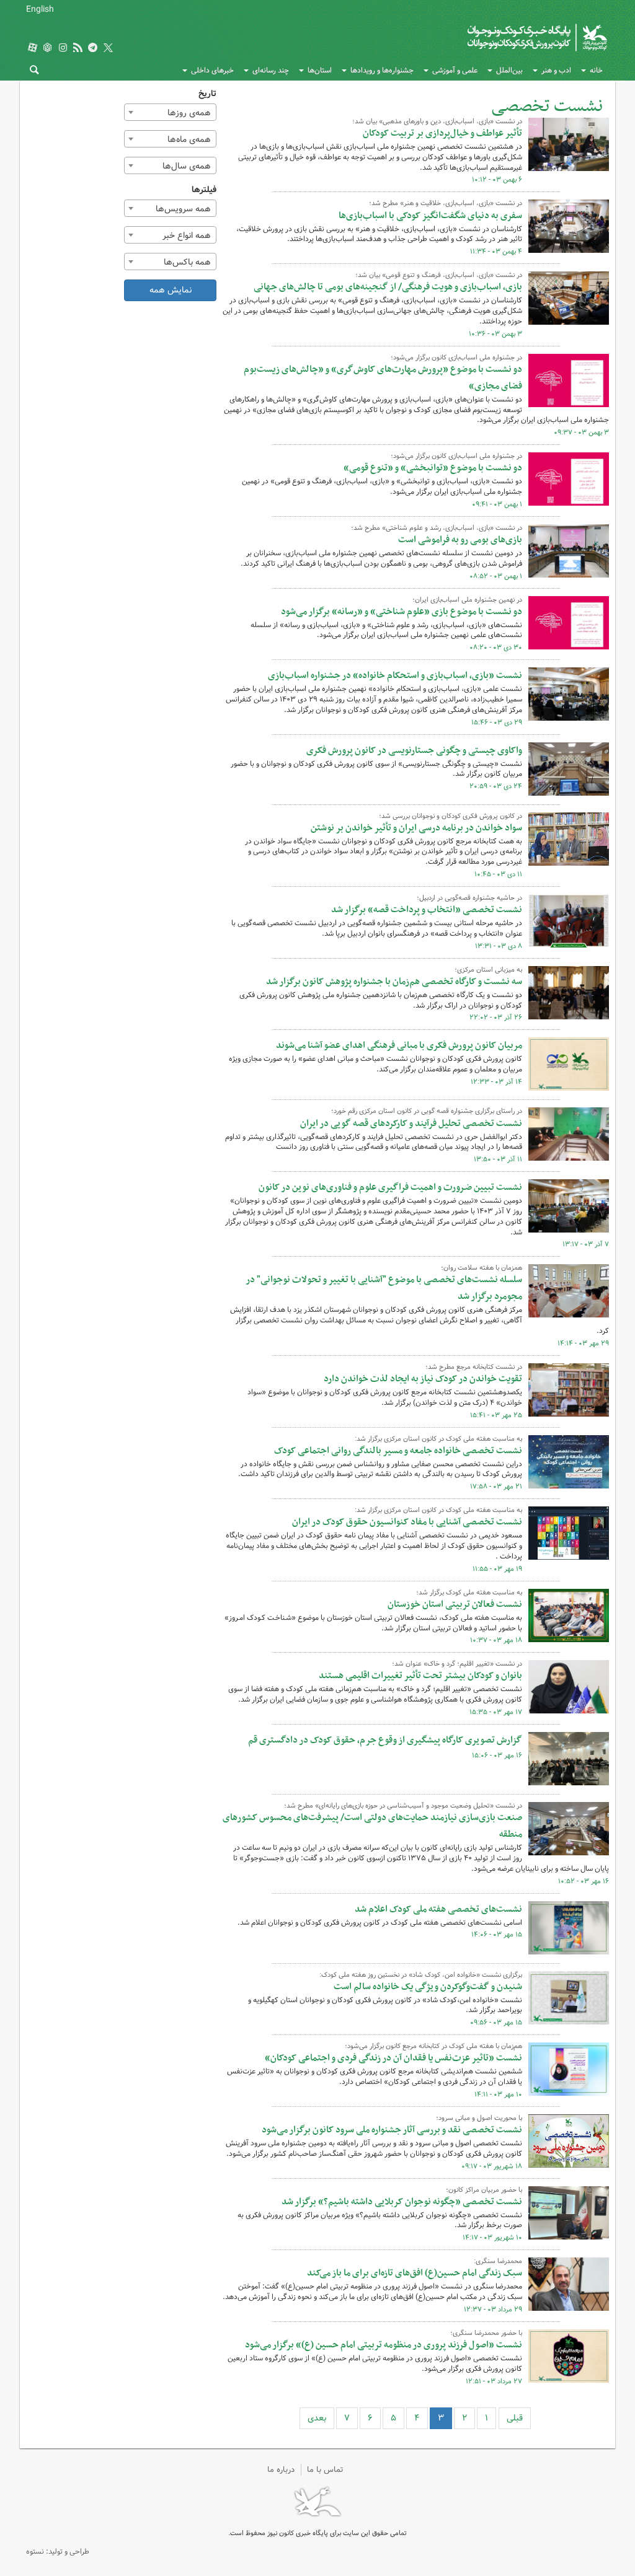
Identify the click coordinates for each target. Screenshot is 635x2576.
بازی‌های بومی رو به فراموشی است (460, 540)
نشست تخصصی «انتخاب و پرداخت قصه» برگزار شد (427, 910)
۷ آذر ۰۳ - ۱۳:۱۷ (586, 1244)
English (40, 9)
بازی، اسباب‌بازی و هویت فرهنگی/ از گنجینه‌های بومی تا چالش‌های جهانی (388, 287)
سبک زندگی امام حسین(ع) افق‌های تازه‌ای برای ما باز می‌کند (415, 2273)
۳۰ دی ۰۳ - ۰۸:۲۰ (496, 648)
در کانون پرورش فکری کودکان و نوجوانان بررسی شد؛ (451, 816)
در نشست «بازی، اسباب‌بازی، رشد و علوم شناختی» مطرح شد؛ (437, 528)
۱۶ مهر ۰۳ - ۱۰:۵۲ (584, 1881)
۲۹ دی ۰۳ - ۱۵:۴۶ (497, 723)
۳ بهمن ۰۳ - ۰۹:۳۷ (581, 433)
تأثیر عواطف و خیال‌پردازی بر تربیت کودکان (442, 133)
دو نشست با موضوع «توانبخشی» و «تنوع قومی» (433, 468)
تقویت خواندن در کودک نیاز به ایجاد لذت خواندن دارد (423, 1379)
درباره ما (281, 2470)
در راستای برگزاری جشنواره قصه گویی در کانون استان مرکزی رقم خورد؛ (427, 1111)
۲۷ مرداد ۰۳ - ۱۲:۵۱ (494, 2381)
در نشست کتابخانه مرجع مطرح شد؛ (474, 1367)
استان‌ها (320, 70)
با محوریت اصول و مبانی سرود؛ (479, 2118)
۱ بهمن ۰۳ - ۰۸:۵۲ (496, 576)
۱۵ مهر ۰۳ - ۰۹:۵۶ (496, 2023)
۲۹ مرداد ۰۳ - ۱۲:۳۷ (493, 2310)
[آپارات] (32, 49)
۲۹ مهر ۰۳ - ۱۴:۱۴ (583, 1343)
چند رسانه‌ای (271, 70)
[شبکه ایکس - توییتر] (108, 49)
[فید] (78, 49)
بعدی (317, 2418)
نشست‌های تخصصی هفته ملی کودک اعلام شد (438, 1909)
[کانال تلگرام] (93, 49)
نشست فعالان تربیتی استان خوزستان (455, 1604)
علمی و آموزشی (455, 70)
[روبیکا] (48, 49)
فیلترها (204, 190)
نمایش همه (171, 290)
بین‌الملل (509, 70)
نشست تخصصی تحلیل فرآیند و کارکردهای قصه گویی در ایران (411, 1123)
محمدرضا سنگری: (498, 2261)
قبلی (515, 2418)
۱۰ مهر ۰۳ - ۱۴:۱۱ (498, 2095)
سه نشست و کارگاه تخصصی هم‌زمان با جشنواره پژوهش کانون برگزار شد (394, 982)
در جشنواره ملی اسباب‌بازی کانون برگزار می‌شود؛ (456, 358)
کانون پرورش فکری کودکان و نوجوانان (489, 37)
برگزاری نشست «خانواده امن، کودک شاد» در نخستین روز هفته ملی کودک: (421, 1975)
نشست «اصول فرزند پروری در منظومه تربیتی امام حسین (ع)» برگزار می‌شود (384, 2345)
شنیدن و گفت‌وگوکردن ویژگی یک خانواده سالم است (428, 1987)
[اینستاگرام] (63, 49)
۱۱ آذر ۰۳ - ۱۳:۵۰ (498, 1159)
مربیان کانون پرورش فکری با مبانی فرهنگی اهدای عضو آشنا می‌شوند (399, 1045)
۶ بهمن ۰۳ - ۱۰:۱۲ (497, 180)
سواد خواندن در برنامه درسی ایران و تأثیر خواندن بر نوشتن (416, 828)
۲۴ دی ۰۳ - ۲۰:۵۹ (496, 786)
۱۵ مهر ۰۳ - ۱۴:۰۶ (497, 1935)
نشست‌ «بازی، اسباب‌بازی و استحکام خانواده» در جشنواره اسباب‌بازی (395, 675)
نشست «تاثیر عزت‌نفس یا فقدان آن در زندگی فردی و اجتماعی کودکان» (393, 2058)
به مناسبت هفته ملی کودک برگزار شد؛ (469, 1593)
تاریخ (207, 94)
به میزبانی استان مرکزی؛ (488, 970)
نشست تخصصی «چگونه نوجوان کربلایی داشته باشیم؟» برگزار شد (402, 2202)
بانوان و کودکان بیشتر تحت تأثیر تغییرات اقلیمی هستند (420, 1676)
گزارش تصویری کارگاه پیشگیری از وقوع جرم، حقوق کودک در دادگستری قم (385, 1740)
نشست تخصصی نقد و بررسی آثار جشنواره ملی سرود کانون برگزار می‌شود (392, 2130)
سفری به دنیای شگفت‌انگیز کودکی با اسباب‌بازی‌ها (430, 216)
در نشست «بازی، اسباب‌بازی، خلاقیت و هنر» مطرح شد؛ (446, 203)
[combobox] (170, 112)
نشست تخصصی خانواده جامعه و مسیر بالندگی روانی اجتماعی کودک (398, 1451)
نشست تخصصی (547, 106)
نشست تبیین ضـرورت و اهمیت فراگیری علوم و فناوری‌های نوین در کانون (390, 1187)
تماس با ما (325, 2470)
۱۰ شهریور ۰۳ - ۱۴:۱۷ (492, 2238)
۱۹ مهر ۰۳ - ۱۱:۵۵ (497, 1569)
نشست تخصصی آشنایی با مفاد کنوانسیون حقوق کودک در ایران (407, 1522)
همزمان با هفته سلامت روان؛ (482, 1268)
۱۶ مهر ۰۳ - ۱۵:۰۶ (497, 1756)
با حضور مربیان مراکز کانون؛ (484, 2190)
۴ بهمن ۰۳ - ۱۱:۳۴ (496, 252)
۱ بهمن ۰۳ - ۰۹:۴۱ (497, 504)
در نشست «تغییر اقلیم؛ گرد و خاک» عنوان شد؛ (457, 1664)
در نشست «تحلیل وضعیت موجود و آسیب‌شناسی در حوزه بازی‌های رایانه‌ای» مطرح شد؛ (403, 1806)
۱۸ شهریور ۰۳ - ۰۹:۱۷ (492, 2166)
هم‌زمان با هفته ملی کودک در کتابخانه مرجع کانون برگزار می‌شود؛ (433, 2046)
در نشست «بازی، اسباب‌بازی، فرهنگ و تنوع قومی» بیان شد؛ (439, 275)
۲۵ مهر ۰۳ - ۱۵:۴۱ (496, 1415)
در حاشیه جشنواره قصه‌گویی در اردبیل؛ (469, 898)
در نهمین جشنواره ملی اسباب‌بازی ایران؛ (467, 600)
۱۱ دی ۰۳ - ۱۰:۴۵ (498, 874)
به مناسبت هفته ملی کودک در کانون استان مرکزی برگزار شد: (438, 1439)
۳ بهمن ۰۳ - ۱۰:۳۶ (495, 334)
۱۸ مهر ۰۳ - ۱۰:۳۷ (496, 1640)
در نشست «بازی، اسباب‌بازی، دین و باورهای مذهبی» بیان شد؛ (437, 121)
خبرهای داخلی (212, 70)
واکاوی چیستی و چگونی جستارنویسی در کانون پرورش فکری (414, 750)
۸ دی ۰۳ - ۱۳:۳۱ (499, 946)
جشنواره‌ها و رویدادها (382, 70)
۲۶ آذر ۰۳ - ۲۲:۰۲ (496, 1018)
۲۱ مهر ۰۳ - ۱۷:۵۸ (496, 1487)
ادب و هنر (556, 70)
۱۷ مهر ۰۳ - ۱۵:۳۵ (496, 1712)
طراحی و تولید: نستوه (58, 2552)
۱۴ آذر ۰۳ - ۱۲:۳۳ (496, 1082)
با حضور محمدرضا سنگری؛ (486, 2333)
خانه (596, 70)
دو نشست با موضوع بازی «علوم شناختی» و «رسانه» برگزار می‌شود (402, 612)
